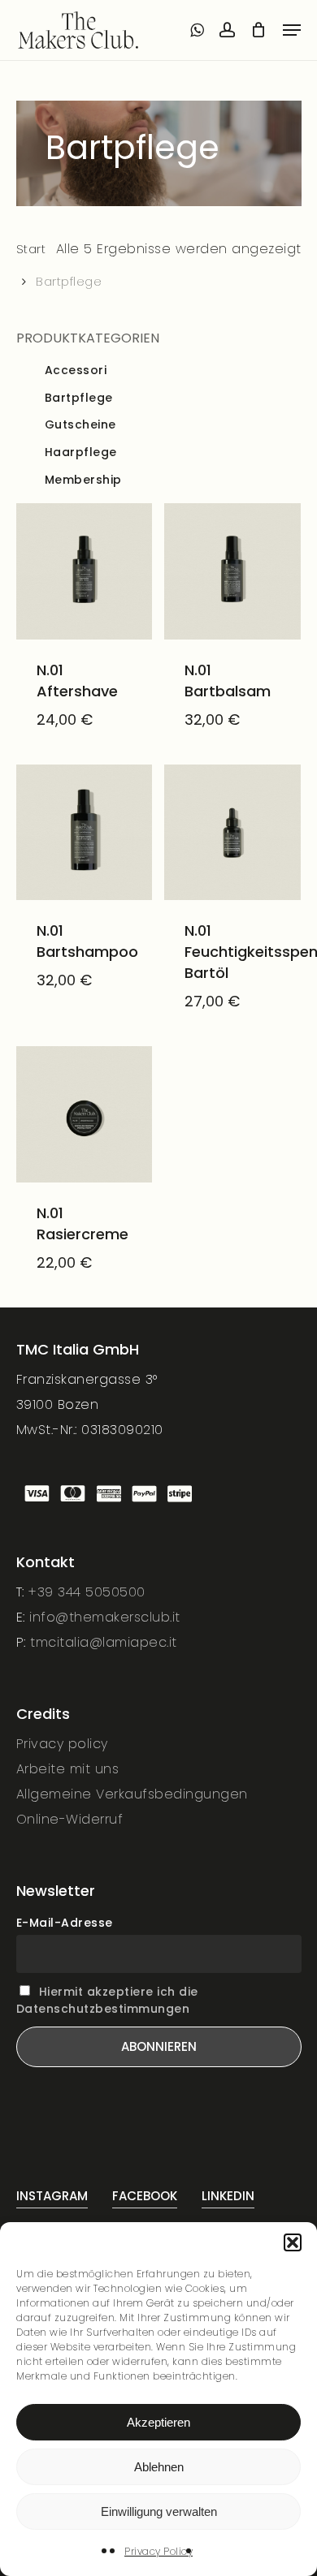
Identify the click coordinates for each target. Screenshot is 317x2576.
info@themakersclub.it (105, 1617)
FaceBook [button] (145, 2196)
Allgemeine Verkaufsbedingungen (132, 1794)
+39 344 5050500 (87, 1592)
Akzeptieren (158, 2422)
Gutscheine (80, 425)
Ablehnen (159, 2467)
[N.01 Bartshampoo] (85, 833)
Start (31, 249)
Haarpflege (81, 452)
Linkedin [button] (228, 2196)
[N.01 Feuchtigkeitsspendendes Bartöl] (232, 833)
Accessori (76, 370)
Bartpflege (79, 398)
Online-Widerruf (70, 1819)
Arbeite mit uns (68, 1769)
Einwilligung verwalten (159, 2511)
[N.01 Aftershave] (85, 571)
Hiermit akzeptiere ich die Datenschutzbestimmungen (107, 2000)
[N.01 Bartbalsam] (232, 571)
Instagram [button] (52, 2196)
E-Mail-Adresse (65, 1923)
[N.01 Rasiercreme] (85, 1114)
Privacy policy (62, 1744)
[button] (293, 2242)
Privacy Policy (158, 2551)
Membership (83, 480)
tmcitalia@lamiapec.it (104, 1642)
